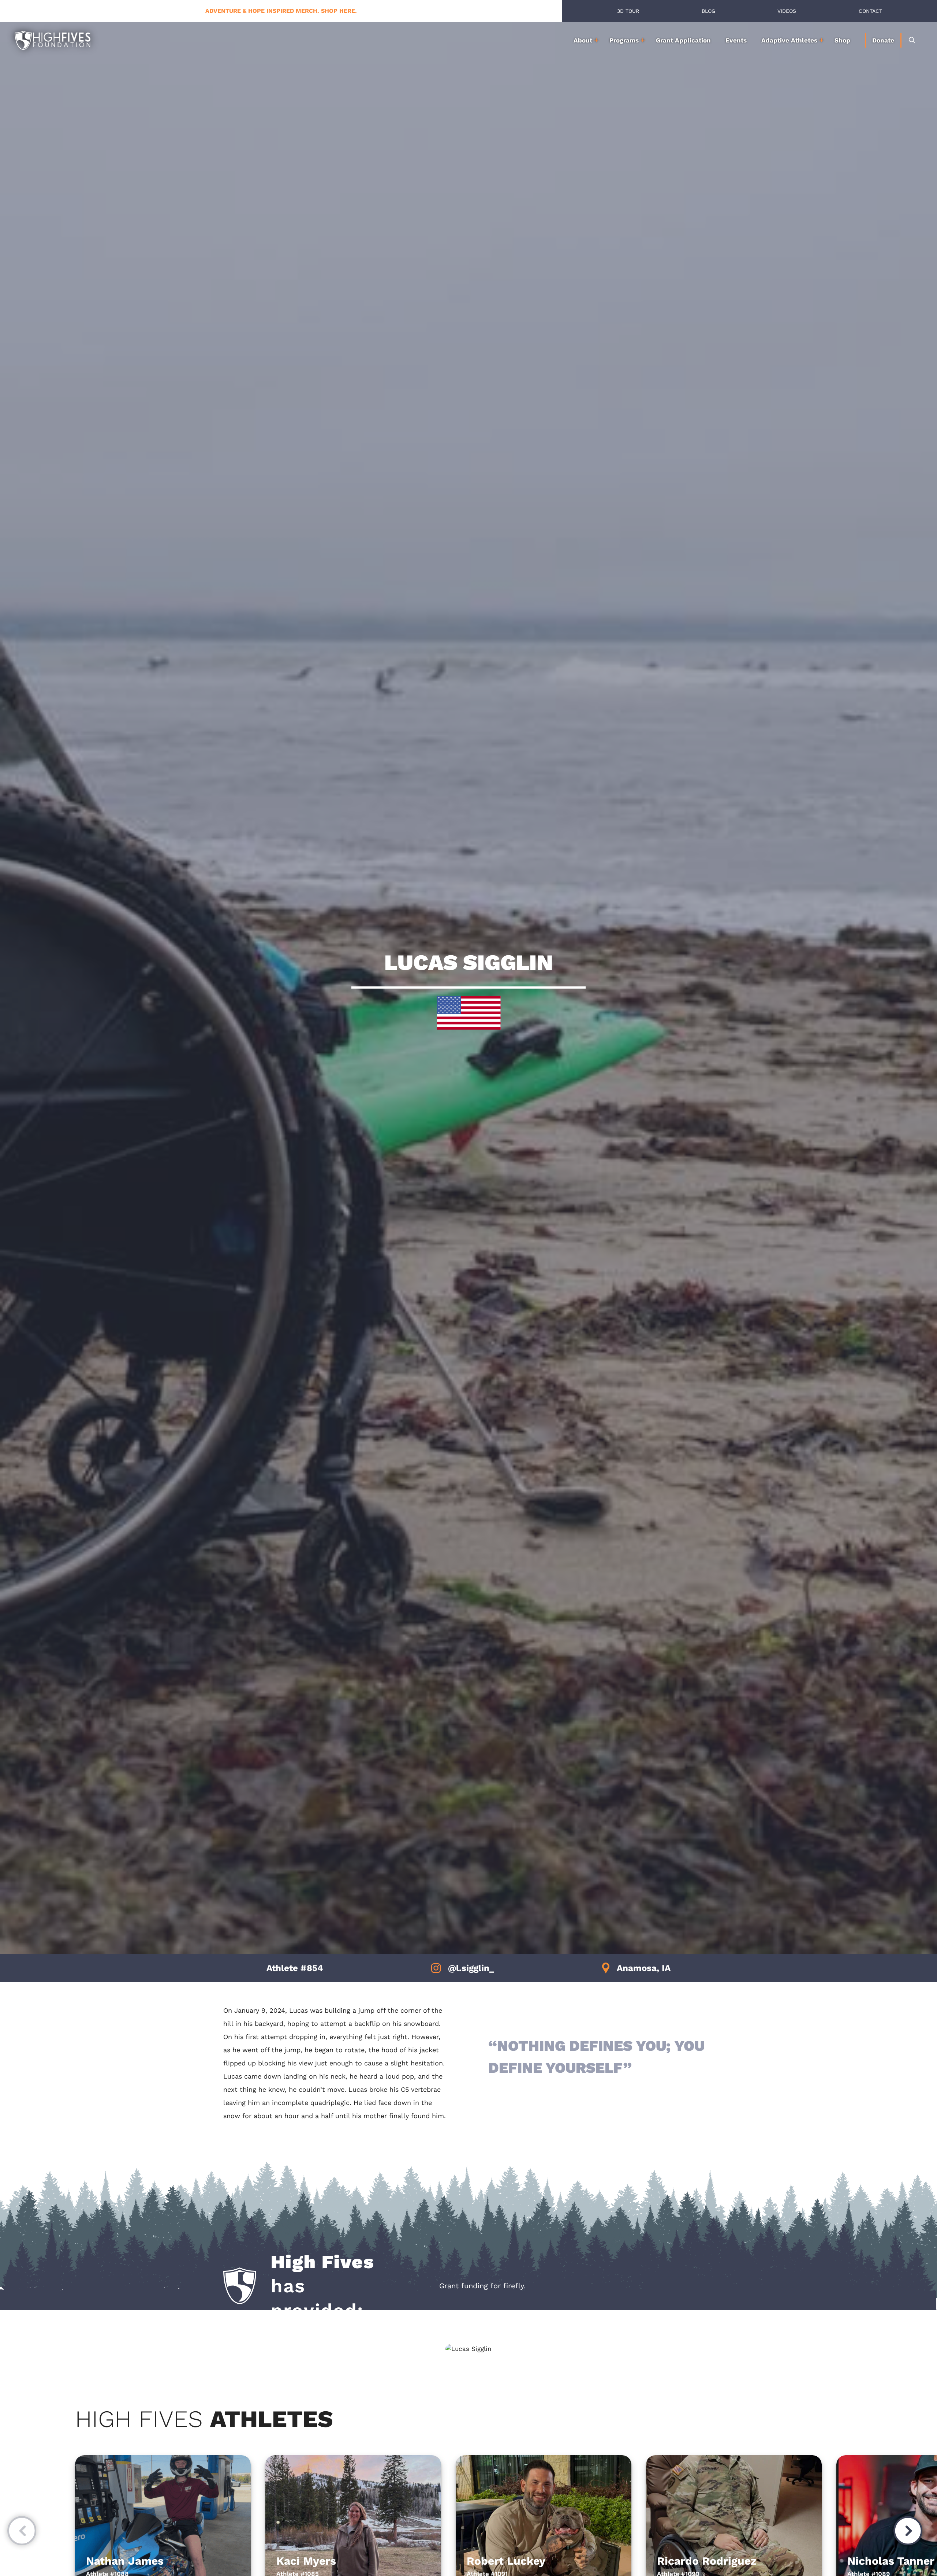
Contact (870, 11)
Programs (624, 40)
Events (736, 40)
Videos (787, 11)
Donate (883, 40)
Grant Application (683, 40)
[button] (22, 2532)
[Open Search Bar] (912, 40)
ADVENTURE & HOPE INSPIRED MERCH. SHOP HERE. (281, 11)
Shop (842, 40)
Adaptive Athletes (789, 40)
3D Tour (628, 11)
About (583, 40)
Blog (708, 11)
